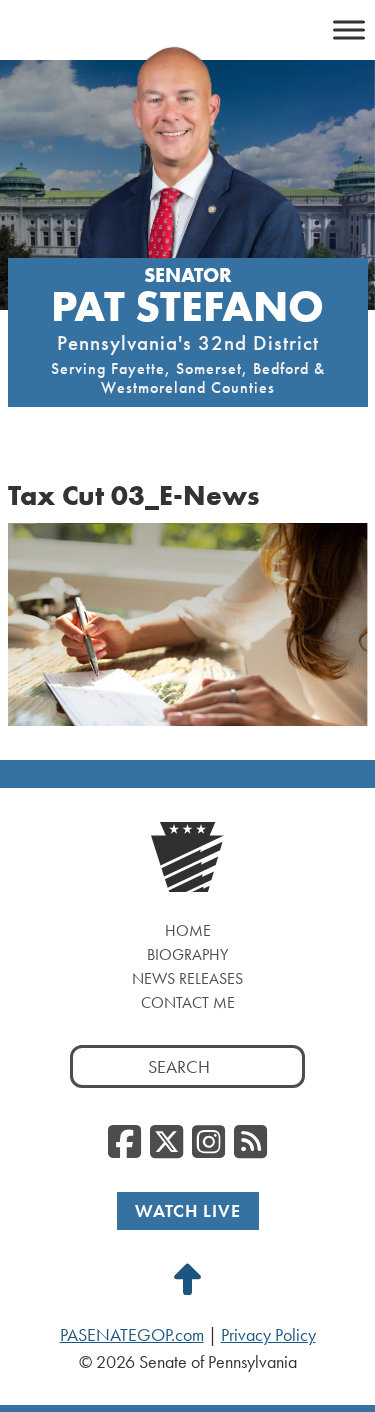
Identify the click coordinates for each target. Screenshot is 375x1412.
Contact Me (188, 1002)
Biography (187, 954)
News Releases (187, 978)
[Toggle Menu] (349, 29)
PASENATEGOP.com (132, 1335)
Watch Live (188, 1210)
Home (188, 930)
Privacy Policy (268, 1335)
